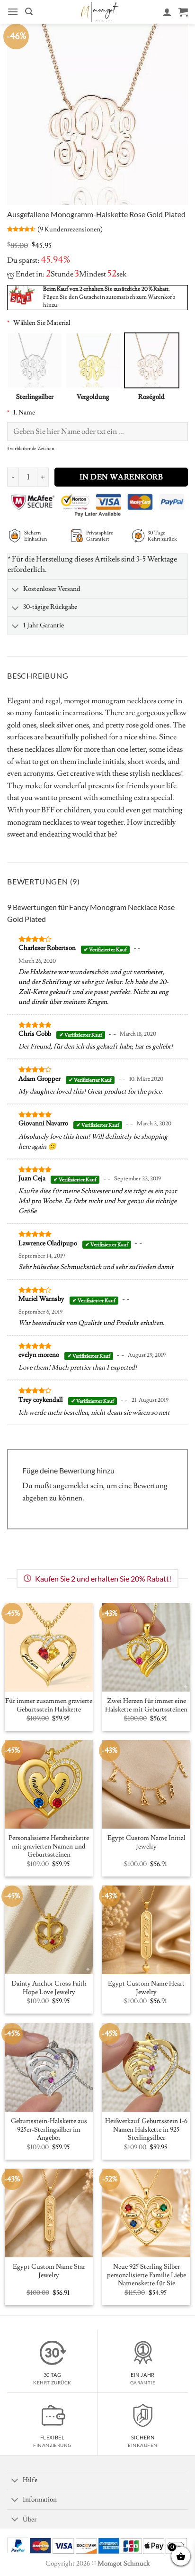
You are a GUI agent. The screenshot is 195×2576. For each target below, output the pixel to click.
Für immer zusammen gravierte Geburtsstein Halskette (49, 1706)
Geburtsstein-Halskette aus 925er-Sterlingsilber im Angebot (49, 2130)
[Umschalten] (15, 590)
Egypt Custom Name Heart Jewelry (146, 1988)
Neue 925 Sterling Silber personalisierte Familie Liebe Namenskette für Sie (146, 2275)
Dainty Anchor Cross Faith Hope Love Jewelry (49, 1988)
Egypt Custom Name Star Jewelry (49, 2271)
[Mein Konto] (167, 12)
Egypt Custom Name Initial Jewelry (146, 1843)
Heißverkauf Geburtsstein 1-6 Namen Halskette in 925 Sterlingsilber (146, 2130)
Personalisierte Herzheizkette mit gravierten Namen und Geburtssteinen (49, 1847)
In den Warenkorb (121, 477)
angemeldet (71, 1486)
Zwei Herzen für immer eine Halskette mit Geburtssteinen (146, 1706)
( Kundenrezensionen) (70, 229)
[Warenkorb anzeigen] (183, 12)
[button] (13, 12)
